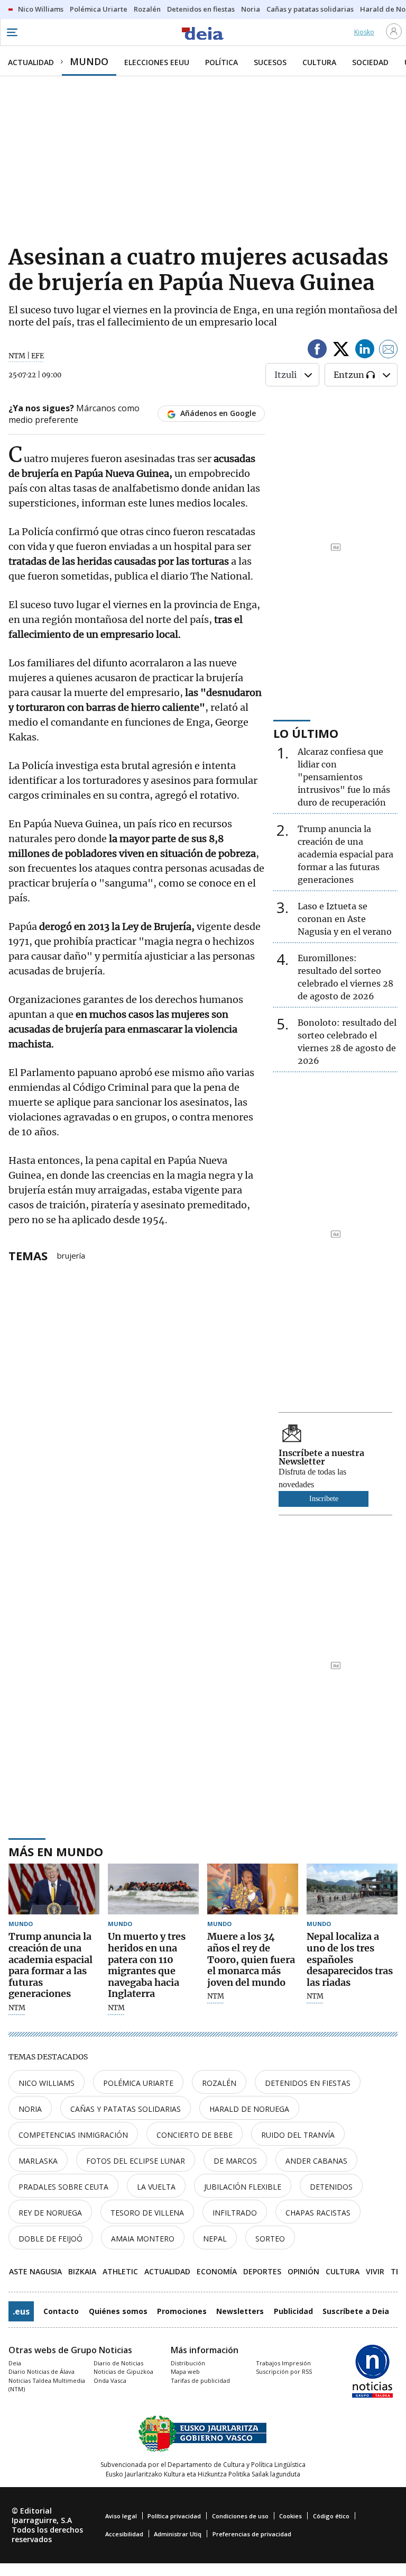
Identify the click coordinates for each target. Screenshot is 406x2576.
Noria (30, 2109)
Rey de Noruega (50, 2213)
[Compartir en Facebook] (317, 351)
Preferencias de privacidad (252, 2534)
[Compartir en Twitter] (341, 351)
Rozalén (219, 2083)
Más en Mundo (56, 1851)
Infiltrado (235, 2213)
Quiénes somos (118, 2311)
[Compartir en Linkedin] (365, 351)
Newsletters (240, 2311)
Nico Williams (47, 2083)
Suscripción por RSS (284, 2371)
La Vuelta (156, 2187)
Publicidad (293, 2311)
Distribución (188, 2363)
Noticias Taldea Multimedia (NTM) (47, 2385)
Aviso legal (121, 2516)
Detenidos (331, 2187)
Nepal (215, 2239)
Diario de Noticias (118, 2363)
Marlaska (38, 2161)
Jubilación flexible (243, 2187)
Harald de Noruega (249, 2109)
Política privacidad (174, 2516)
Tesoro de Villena (147, 2213)
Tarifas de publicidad (200, 2380)
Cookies (290, 2516)
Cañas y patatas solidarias (126, 2109)
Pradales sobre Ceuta (63, 2187)
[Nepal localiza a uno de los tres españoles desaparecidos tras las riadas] (352, 1889)
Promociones (182, 2311)
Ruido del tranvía (298, 2135)
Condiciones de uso (240, 2516)
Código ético (331, 2516)
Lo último (306, 733)
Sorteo (270, 2239)
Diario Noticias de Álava (41, 2371)
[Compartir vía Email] (389, 351)
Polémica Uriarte (138, 2083)
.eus (21, 2311)
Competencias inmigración (73, 2135)
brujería (71, 1255)
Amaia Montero (143, 2239)
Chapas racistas (318, 2213)
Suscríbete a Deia (356, 2311)
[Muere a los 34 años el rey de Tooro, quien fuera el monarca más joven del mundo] (253, 1889)
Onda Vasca (110, 2380)
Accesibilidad (124, 2534)
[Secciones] (12, 32)
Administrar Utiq (178, 2534)
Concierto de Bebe (195, 2135)
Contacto (61, 2311)
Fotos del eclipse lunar (136, 2161)
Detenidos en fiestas (308, 2083)
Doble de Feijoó (50, 2239)
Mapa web (185, 2371)
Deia (15, 2363)
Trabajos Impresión (283, 2363)
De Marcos (235, 2161)
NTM (17, 2008)
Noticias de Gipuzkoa (123, 2371)
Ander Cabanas (316, 2161)
